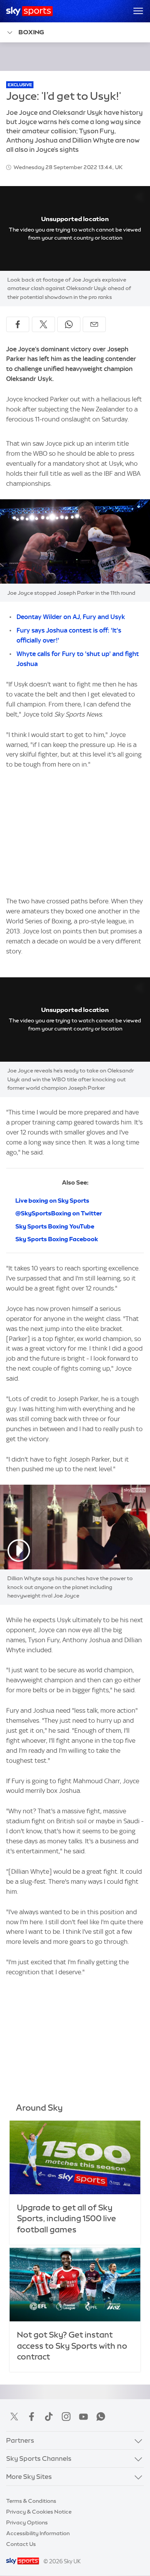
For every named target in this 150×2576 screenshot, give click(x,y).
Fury (24, 630)
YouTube (83, 2417)
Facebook (32, 2417)
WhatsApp (101, 2417)
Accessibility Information (38, 2533)
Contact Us (21, 2544)
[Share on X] (43, 324)
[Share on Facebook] (18, 324)
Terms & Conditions (31, 2501)
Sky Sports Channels (39, 2459)
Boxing (31, 32)
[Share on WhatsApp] (69, 324)
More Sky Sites (29, 2477)
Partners (20, 2440)
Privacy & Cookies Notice (39, 2512)
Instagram (66, 2417)
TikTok (49, 2417)
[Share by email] (94, 324)
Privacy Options (27, 2522)
